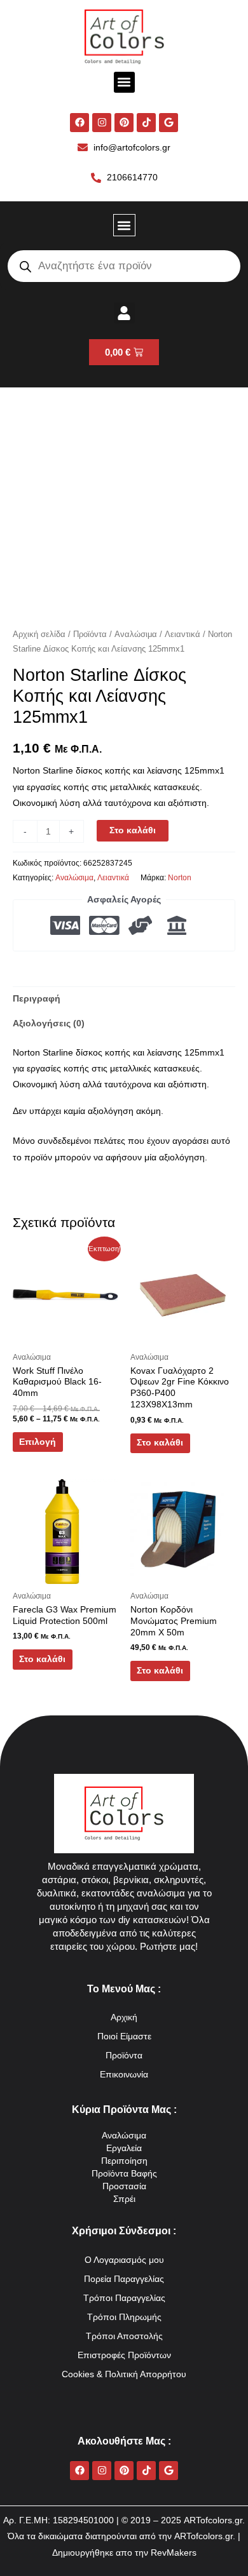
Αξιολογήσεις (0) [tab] (49, 1023)
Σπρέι (124, 2199)
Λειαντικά (183, 634)
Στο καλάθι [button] (160, 1443)
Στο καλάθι (133, 830)
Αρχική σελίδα (39, 634)
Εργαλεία (124, 2148)
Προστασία (124, 2186)
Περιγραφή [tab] (37, 999)
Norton (180, 878)
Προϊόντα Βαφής (124, 2174)
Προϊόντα (90, 634)
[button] (124, 82)
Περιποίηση (124, 2161)
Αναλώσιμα (136, 634)
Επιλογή (38, 1442)
